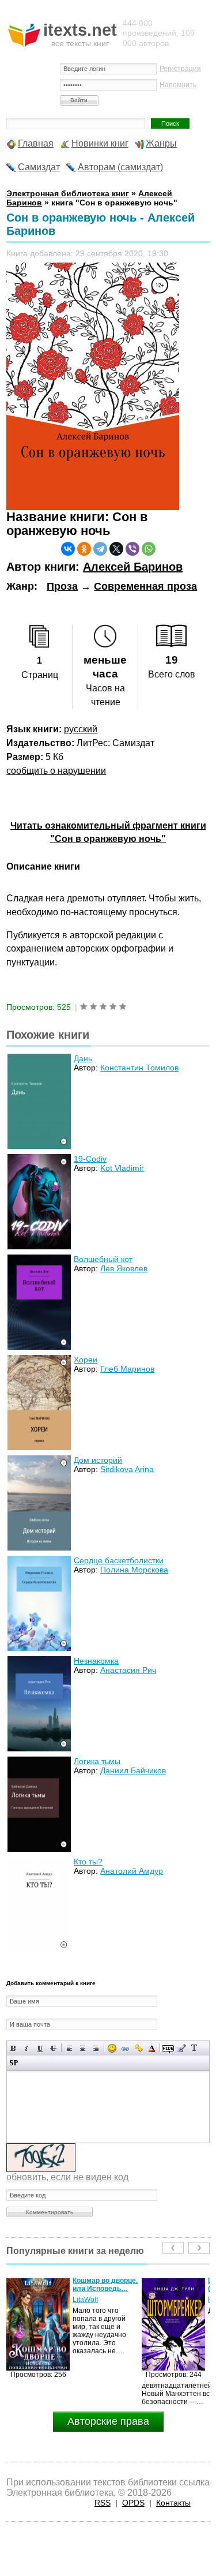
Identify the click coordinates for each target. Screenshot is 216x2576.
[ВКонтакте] (68, 549)
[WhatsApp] (149, 549)
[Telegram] (100, 549)
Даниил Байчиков (133, 1770)
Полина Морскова (134, 1570)
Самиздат (39, 167)
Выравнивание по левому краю (69, 2048)
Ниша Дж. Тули (97, 2300)
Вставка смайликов (112, 2048)
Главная (36, 143)
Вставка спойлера (14, 2063)
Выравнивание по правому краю (96, 2048)
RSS (103, 2503)
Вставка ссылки (125, 2048)
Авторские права (108, 2421)
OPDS (133, 2503)
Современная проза (145, 586)
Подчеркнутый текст (40, 2048)
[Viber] (132, 549)
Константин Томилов (139, 1068)
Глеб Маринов (127, 1369)
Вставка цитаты (181, 2048)
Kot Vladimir (122, 1168)
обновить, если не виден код (67, 2177)
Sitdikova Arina (127, 1469)
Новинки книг (100, 143)
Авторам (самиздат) (120, 167)
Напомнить (178, 85)
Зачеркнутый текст (53, 2048)
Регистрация (180, 69)
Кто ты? (88, 1862)
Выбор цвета (152, 2048)
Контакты (173, 2503)
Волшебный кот (103, 1259)
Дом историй (98, 1460)
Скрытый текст (168, 2048)
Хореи (86, 1360)
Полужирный (14, 2048)
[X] (116, 549)
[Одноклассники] (84, 549)
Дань (83, 1058)
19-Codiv (90, 1159)
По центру (83, 2048)
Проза (62, 586)
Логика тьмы (97, 1761)
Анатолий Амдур (132, 1871)
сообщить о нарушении (56, 771)
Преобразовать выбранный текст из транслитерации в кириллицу (194, 2048)
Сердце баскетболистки (119, 1560)
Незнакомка (96, 1661)
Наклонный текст (27, 2048)
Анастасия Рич (128, 1670)
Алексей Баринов (133, 567)
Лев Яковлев (124, 1268)
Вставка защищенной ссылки (139, 2048)
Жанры (161, 143)
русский (81, 729)
